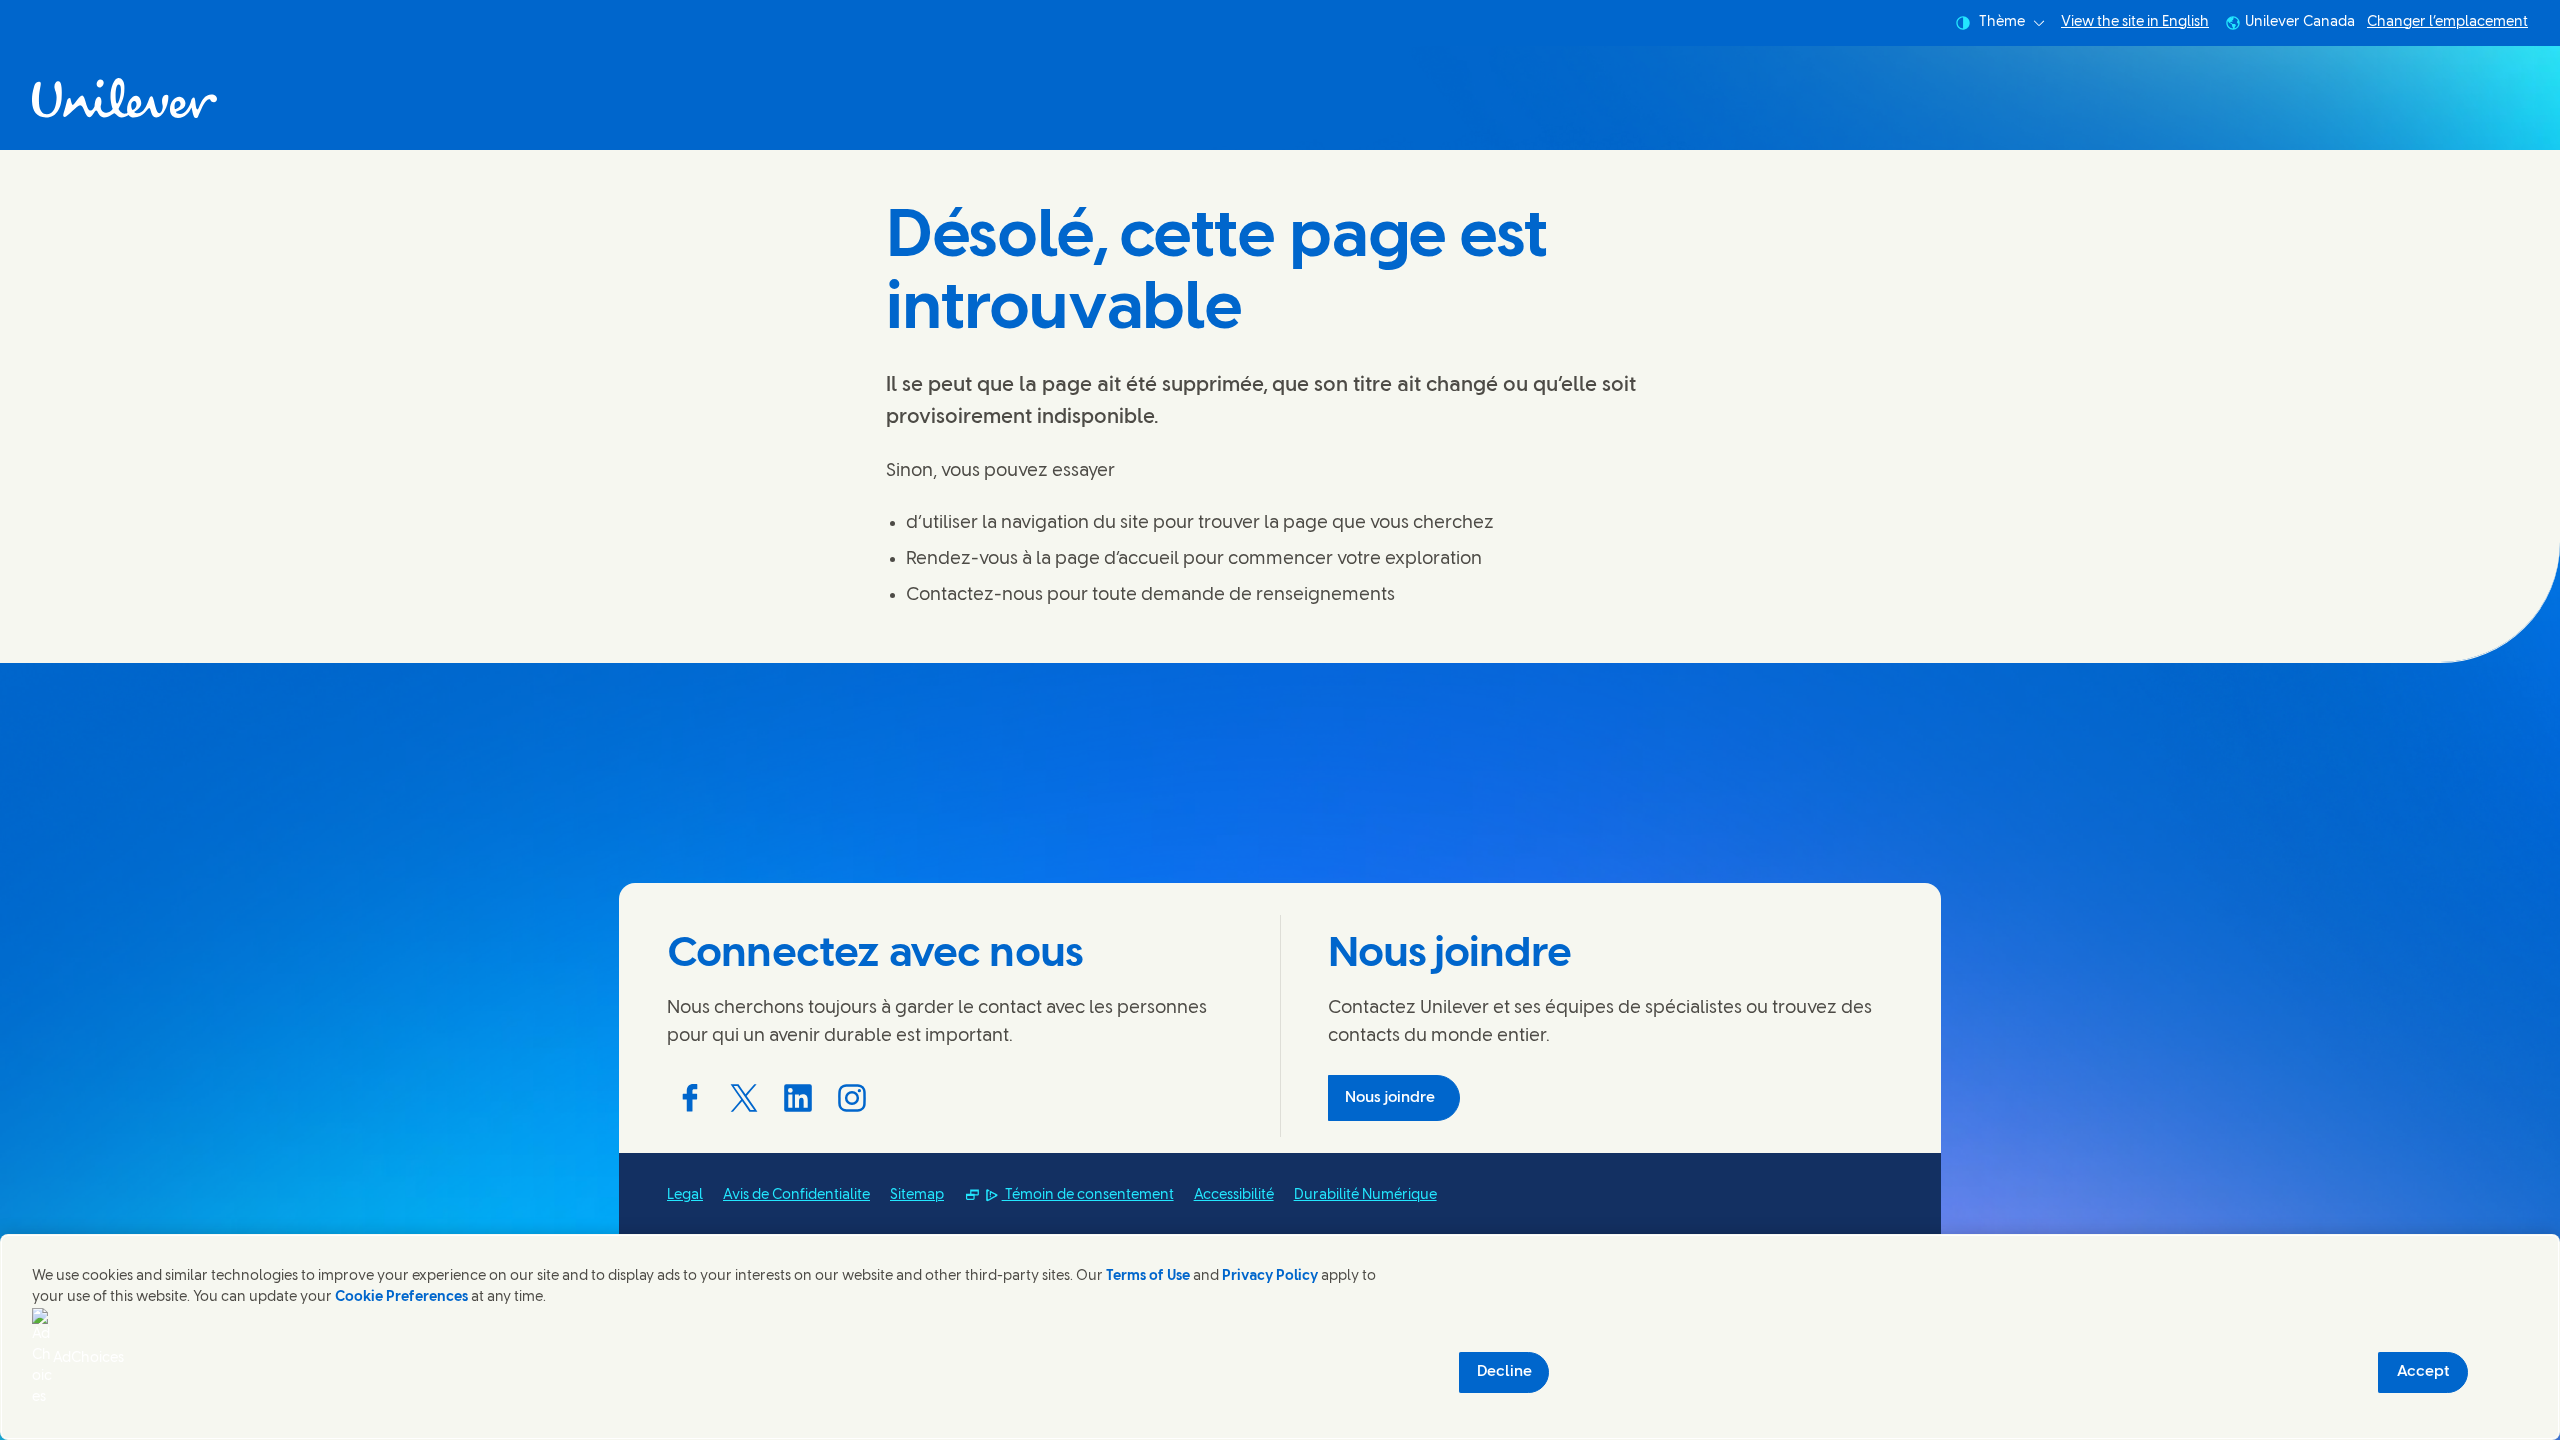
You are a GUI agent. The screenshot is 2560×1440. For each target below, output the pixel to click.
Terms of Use (1148, 1276)
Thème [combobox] (2002, 22)
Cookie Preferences (401, 1297)
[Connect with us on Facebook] (690, 1098)
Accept (2423, 1372)
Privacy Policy (1270, 1276)
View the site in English (2135, 23)
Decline (1504, 1372)
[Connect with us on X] (744, 1098)
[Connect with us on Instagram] (852, 1098)
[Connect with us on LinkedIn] (798, 1098)
